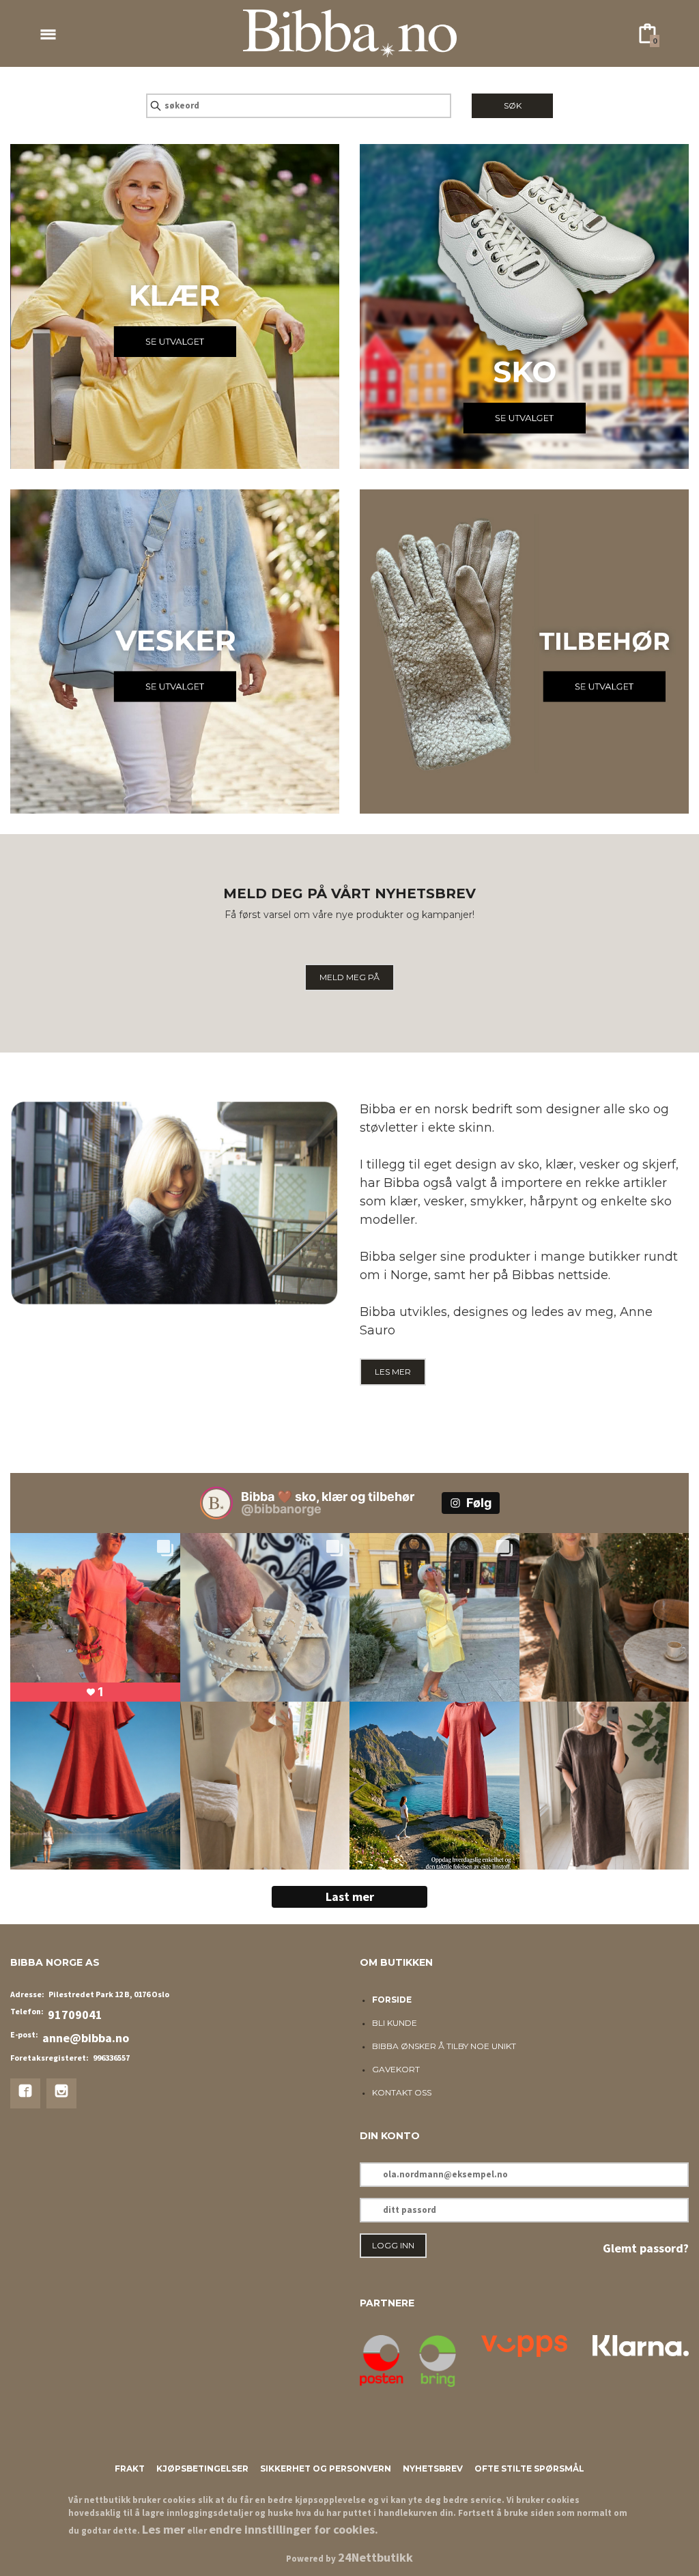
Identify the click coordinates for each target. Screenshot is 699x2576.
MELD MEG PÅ (349, 977)
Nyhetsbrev (433, 2468)
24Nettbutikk (375, 2557)
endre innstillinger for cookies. (294, 2529)
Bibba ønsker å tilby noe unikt (444, 2046)
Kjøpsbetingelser (202, 2468)
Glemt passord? (646, 2248)
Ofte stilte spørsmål (529, 2468)
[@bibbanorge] (216, 1503)
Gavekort (396, 2069)
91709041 (75, 2015)
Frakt (130, 2468)
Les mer (163, 2529)
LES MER (393, 1372)
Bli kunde (395, 2023)
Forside (392, 2000)
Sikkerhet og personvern (326, 2468)
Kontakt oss (402, 2092)
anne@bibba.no (86, 2038)
